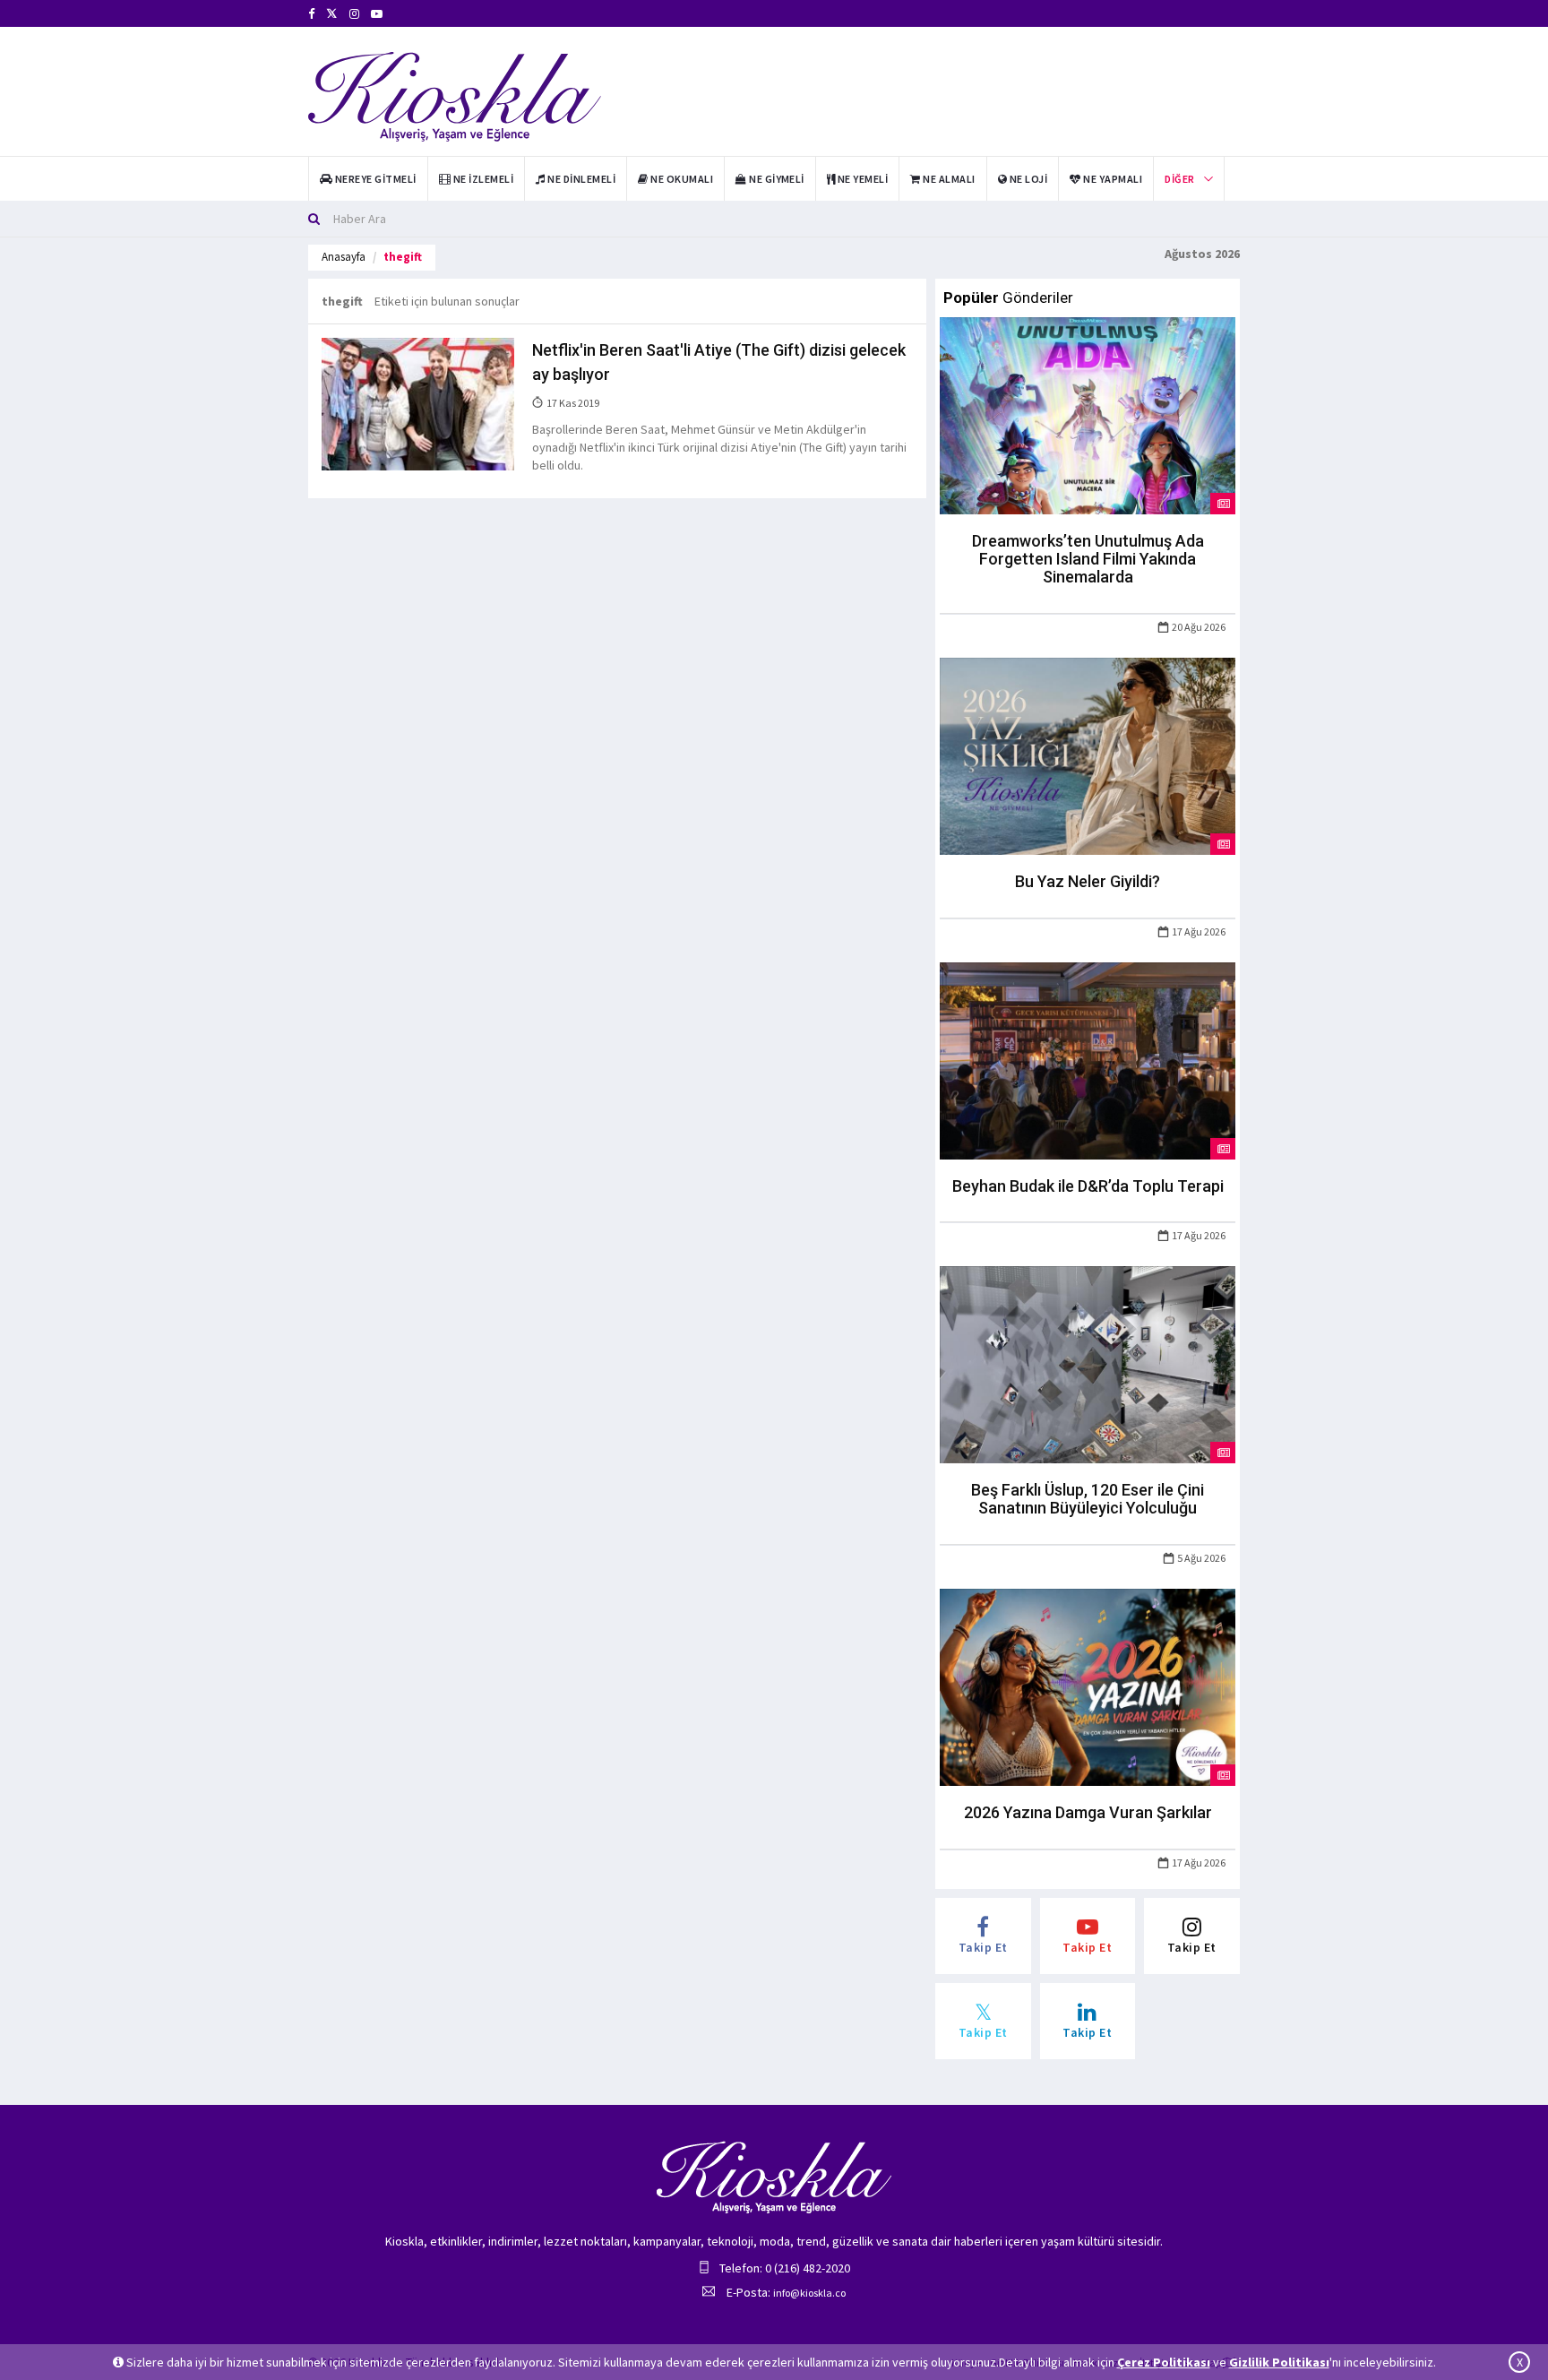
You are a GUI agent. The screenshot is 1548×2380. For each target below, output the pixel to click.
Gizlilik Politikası (1279, 2362)
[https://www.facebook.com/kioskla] (311, 14)
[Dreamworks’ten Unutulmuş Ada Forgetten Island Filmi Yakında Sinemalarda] (1088, 415)
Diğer (1179, 179)
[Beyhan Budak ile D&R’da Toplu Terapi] (1088, 1059)
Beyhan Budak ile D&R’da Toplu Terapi (1088, 1186)
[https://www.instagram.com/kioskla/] (354, 14)
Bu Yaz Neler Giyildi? (1088, 881)
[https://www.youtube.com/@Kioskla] (377, 14)
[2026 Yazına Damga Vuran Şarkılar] (1088, 1686)
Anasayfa (344, 257)
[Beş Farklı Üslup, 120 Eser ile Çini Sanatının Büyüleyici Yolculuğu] (1088, 1364)
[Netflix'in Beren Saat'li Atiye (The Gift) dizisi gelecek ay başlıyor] (418, 403)
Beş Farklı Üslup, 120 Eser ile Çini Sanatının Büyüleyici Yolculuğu (1088, 1499)
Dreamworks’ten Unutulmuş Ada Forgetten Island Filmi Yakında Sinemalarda (1088, 559)
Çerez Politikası (1164, 2362)
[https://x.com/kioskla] (332, 14)
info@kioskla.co (809, 2293)
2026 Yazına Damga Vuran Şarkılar (1088, 1812)
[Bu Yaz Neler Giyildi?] (1088, 755)
